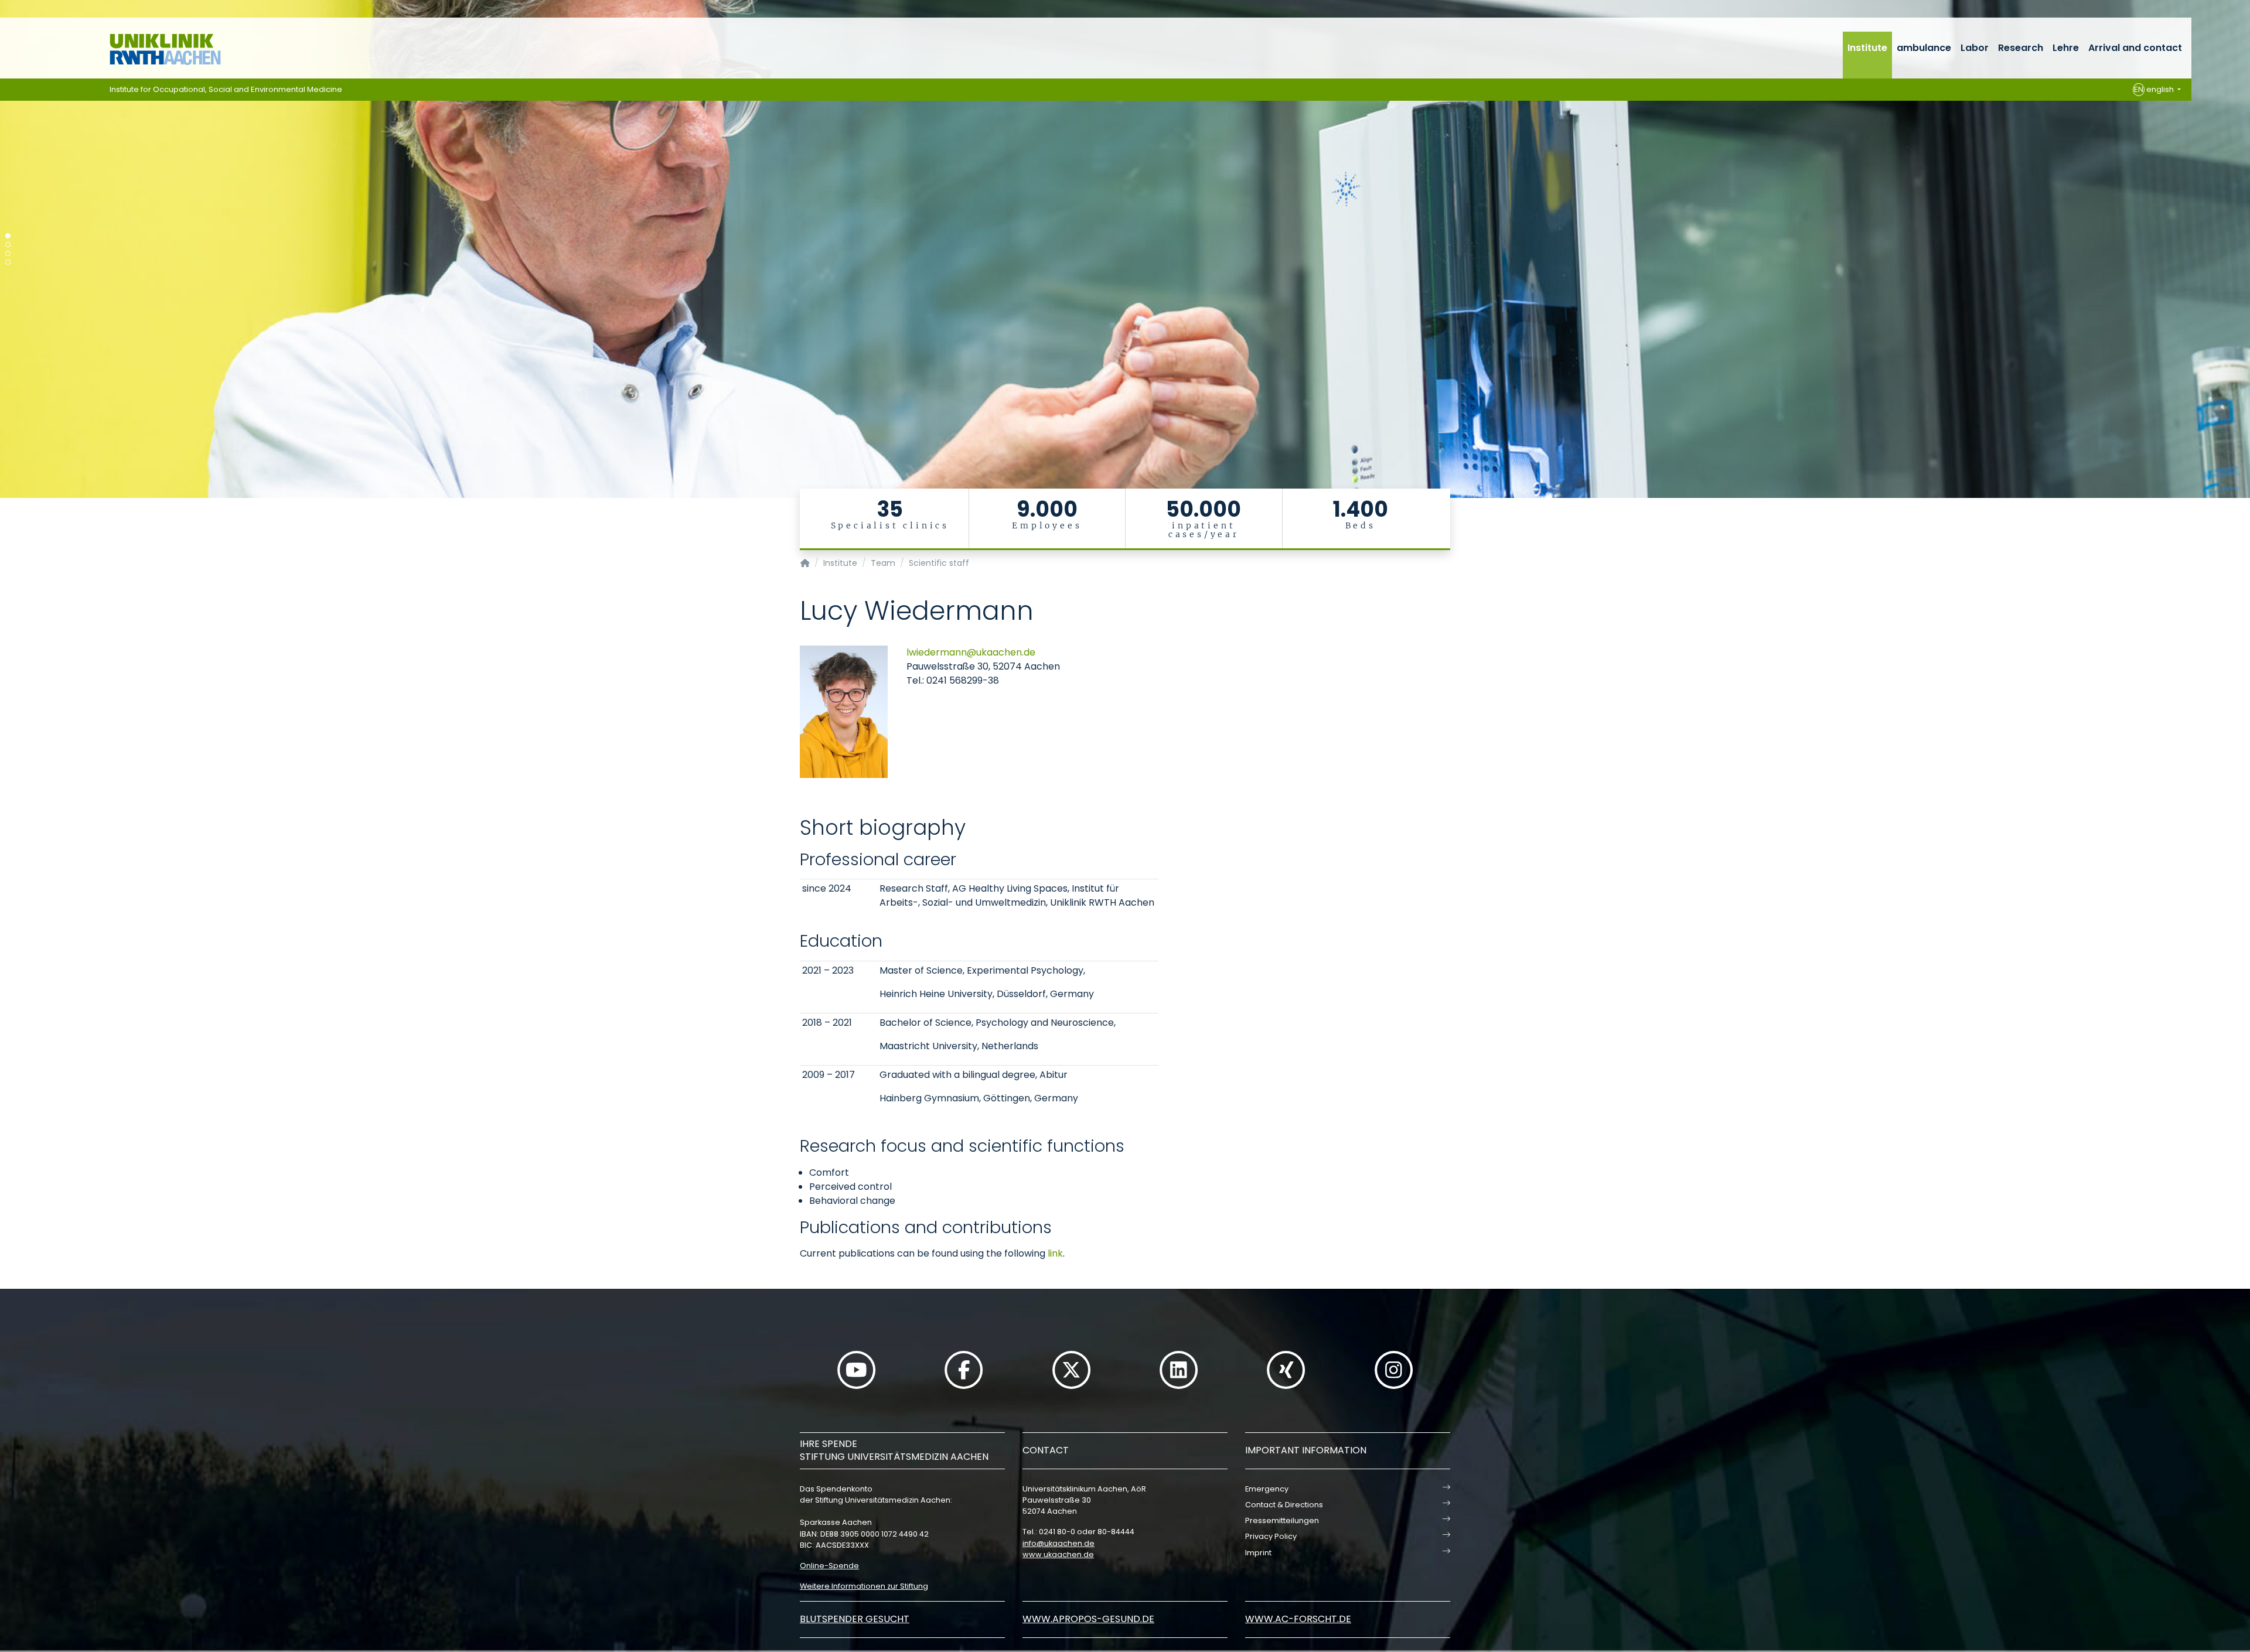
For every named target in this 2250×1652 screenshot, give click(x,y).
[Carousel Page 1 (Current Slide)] (8, 236)
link (1055, 1253)
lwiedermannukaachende (971, 652)
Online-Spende (829, 1566)
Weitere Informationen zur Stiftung (864, 1586)
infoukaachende (1058, 1543)
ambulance (1924, 48)
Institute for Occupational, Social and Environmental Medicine (226, 89)
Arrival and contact (2135, 48)
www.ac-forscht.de (1298, 1619)
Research (2021, 48)
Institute (1867, 48)
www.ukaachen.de (1058, 1554)
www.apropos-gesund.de (1088, 1619)
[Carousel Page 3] (8, 253)
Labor (1975, 48)
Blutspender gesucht (855, 1619)
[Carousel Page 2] (8, 245)
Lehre (2066, 48)
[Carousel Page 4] (8, 262)
